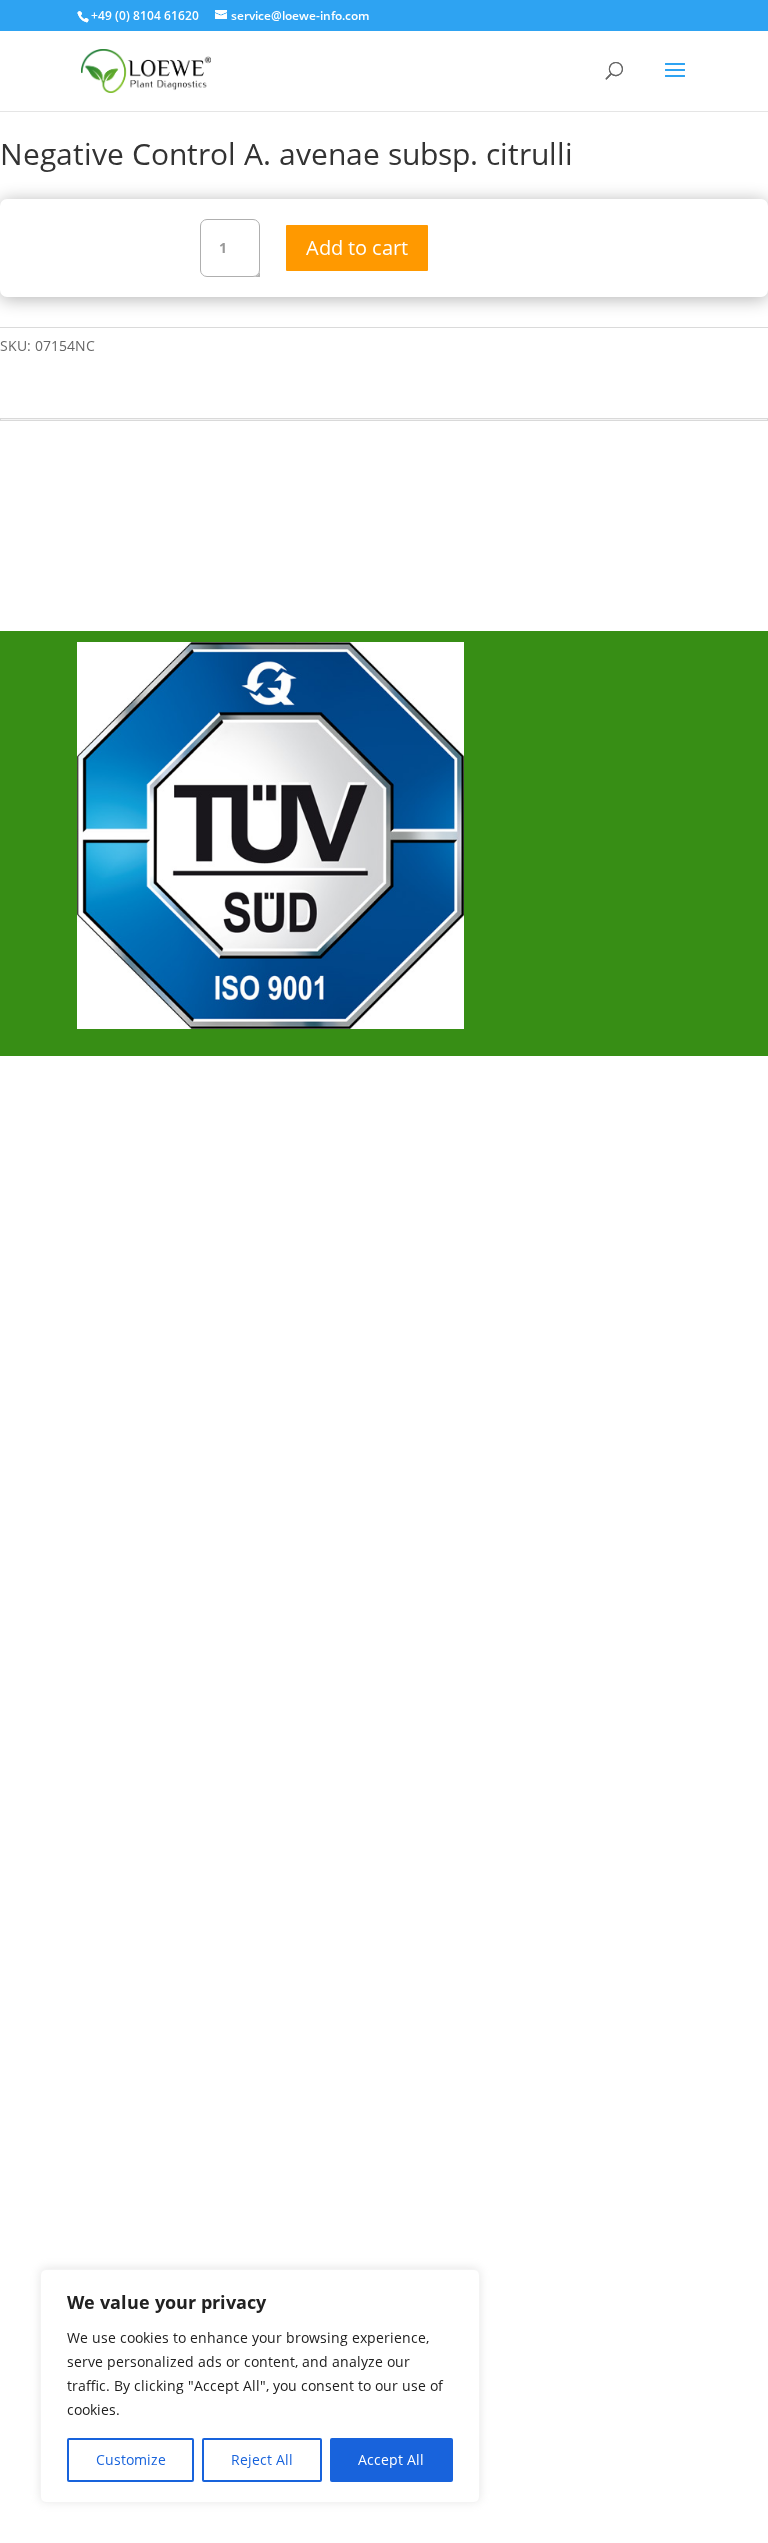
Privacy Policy (149, 1200)
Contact (127, 1233)
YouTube (131, 1414)
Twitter (124, 1381)
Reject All (262, 2459)
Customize (131, 2459)
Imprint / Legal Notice (179, 1167)
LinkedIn (129, 1447)
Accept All (391, 2459)
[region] (260, 2386)
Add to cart (357, 247)
